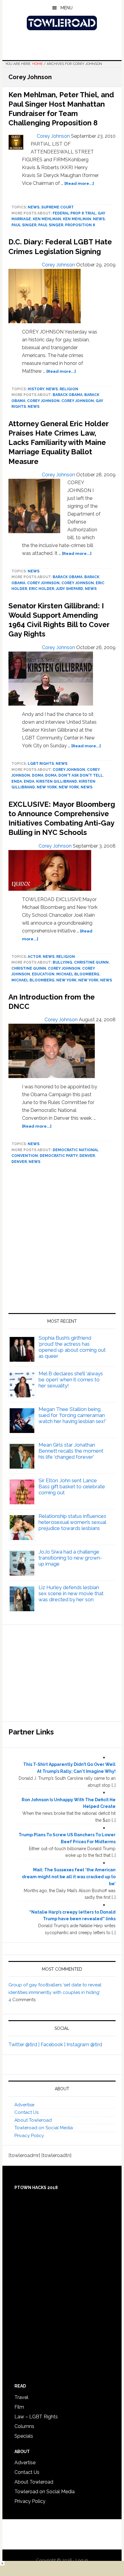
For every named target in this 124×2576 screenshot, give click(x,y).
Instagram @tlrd (84, 2045)
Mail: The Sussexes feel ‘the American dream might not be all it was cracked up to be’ (69, 1877)
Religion (69, 389)
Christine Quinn (91, 962)
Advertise (24, 2105)
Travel (21, 2397)
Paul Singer (24, 225)
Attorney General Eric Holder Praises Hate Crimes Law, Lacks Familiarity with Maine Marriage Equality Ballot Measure (58, 443)
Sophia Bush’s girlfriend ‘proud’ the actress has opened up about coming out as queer (72, 1347)
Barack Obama (68, 395)
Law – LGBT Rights (36, 2417)
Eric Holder (42, 589)
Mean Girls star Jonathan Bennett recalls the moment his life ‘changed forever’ (71, 1451)
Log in (82, 2560)
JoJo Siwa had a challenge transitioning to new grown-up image (70, 1558)
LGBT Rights (41, 764)
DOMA (38, 775)
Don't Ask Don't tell (81, 775)
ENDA (17, 781)
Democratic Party (59, 1156)
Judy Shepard (70, 589)
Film (19, 2407)
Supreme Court (57, 207)
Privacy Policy (29, 2136)
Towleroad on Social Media (44, 2128)
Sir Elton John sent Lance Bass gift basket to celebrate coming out (72, 1486)
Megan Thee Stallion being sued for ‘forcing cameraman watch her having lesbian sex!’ (72, 1415)
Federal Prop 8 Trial (74, 213)
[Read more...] (79, 183)
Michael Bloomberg (78, 974)
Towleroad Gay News (62, 23)
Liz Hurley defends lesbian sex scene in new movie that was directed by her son (71, 1593)
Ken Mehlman (47, 219)
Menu (67, 8)
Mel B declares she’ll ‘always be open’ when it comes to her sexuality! (71, 1380)
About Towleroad (33, 2120)
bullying (62, 962)
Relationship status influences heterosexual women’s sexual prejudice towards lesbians (72, 1522)
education (43, 974)
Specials (24, 2436)
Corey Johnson (43, 401)
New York (47, 787)
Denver (87, 1156)
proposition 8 (80, 225)
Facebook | (54, 2045)
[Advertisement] (62, 1241)
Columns (24, 2426)
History (36, 389)
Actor (34, 957)
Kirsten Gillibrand (57, 781)
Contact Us (26, 2112)
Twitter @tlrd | (25, 2045)
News (34, 207)
